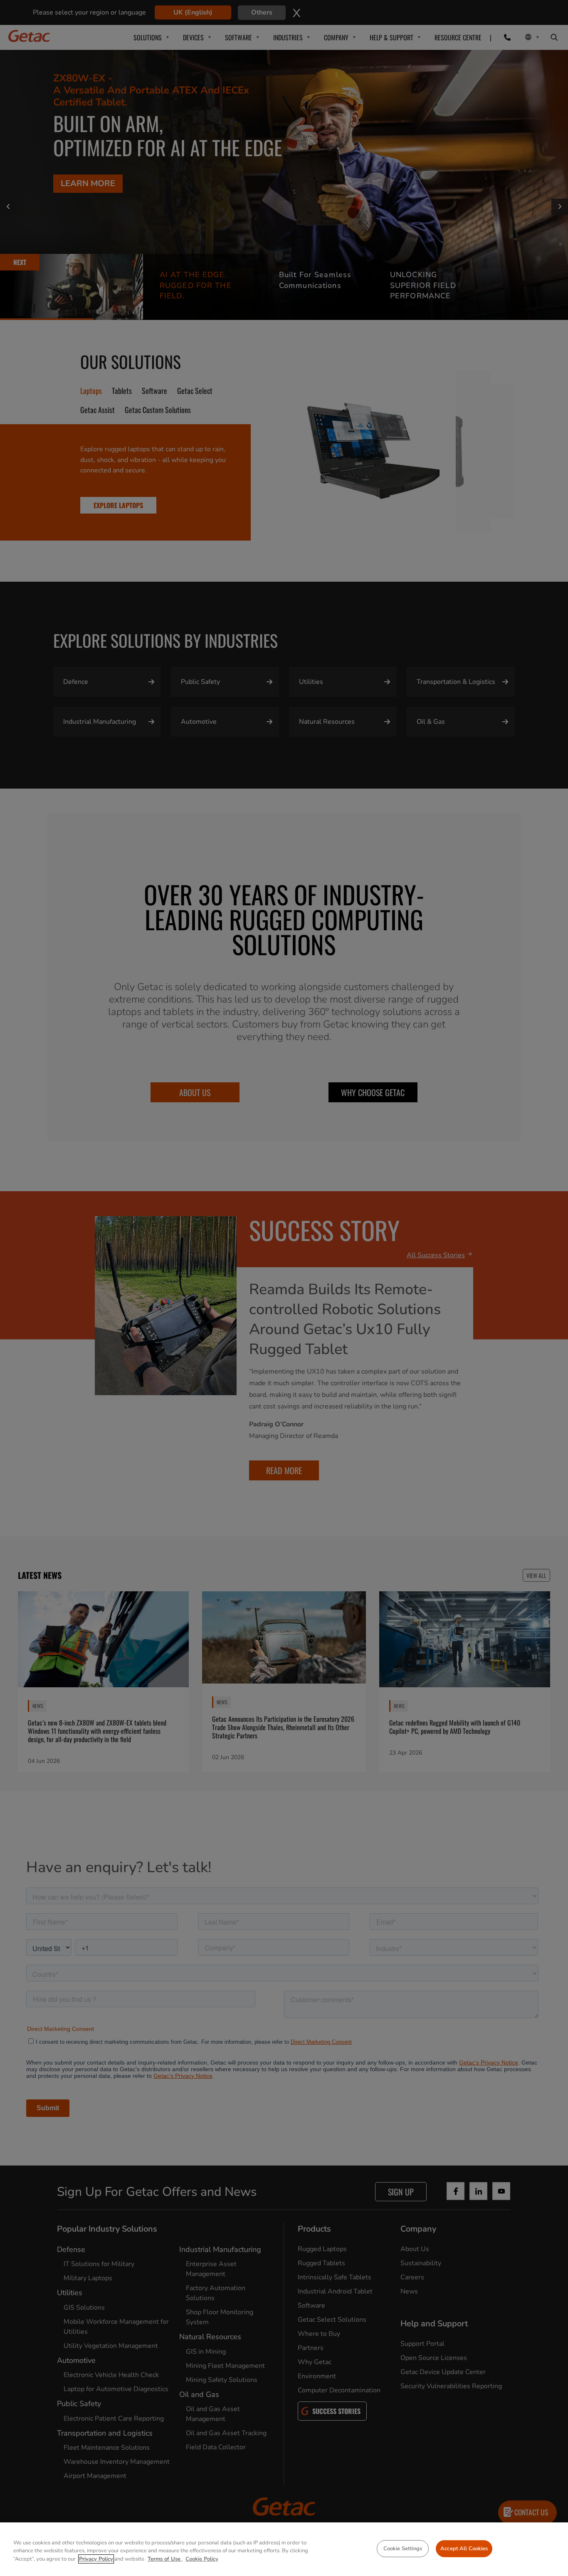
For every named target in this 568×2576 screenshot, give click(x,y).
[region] (284, 2549)
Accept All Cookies (464, 2548)
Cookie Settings (403, 2548)
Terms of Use (165, 2559)
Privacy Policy (96, 2559)
